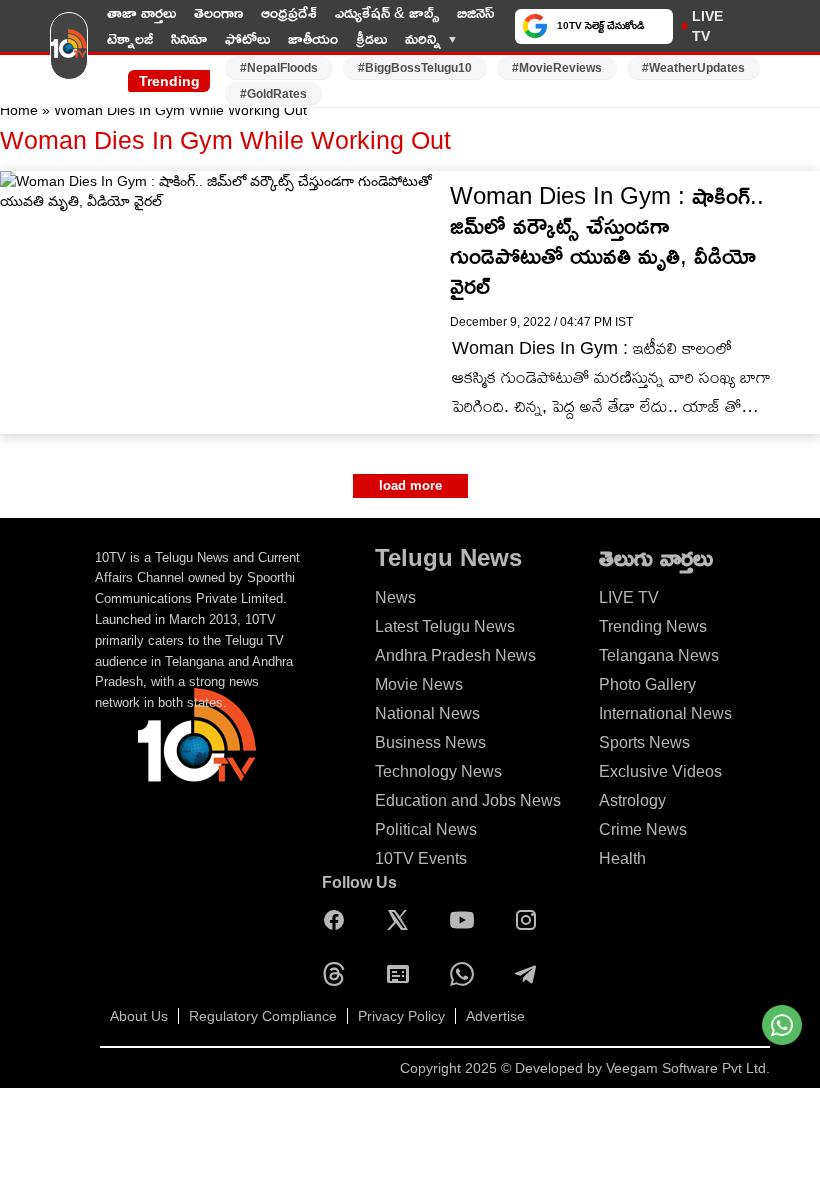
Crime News (643, 829)
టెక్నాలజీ (130, 38)
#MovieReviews (557, 68)
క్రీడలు (371, 38)
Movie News (419, 684)
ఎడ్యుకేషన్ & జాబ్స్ (387, 12)
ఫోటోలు (247, 38)
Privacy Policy (401, 1016)
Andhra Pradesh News (455, 655)
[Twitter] (403, 920)
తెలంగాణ (218, 12)
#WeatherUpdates (693, 68)
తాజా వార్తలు (141, 12)
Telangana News (659, 655)
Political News (426, 829)
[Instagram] (531, 920)
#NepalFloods (279, 68)
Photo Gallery (647, 684)
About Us (139, 1016)
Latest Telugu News (445, 626)
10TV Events (421, 858)
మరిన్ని (423, 38)
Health (622, 858)
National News (427, 713)
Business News (430, 742)
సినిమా (189, 38)
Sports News (644, 742)
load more (410, 485)
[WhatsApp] (467, 974)
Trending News (653, 626)
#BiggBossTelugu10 (415, 68)
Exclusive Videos (660, 771)
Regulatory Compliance (263, 1016)
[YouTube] (467, 920)
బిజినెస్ (475, 12)
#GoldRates (273, 94)
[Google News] (403, 974)
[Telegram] (531, 974)
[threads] (339, 974)
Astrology (632, 800)
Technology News (438, 771)
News (395, 597)
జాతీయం (313, 38)
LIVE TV (707, 26)
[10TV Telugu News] (69, 53)
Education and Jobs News (468, 800)
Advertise (495, 1016)
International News (665, 713)
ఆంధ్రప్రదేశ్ (289, 12)
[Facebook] (339, 920)
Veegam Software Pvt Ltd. (688, 1068)
